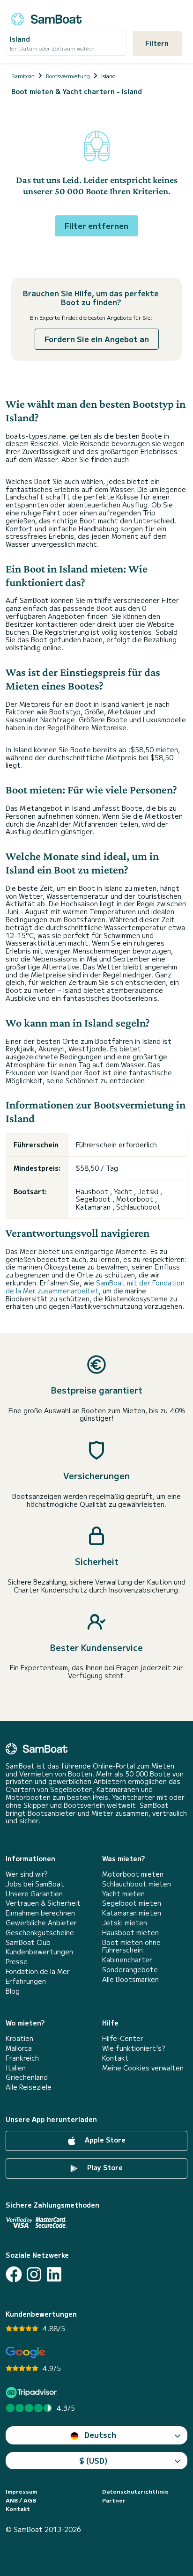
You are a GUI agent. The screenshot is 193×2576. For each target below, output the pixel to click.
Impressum (21, 2491)
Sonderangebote (130, 1970)
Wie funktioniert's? (134, 2048)
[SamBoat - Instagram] (34, 2274)
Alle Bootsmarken (130, 1979)
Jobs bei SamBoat (35, 1884)
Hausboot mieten (130, 1933)
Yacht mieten (123, 1894)
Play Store (104, 2167)
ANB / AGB (21, 2500)
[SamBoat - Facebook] (14, 2274)
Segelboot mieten (132, 1903)
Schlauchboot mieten (137, 1884)
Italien (16, 2068)
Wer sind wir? (26, 1874)
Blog (13, 1991)
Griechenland (27, 2077)
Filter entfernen (96, 226)
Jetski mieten (125, 1923)
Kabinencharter (127, 1960)
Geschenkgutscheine (40, 1933)
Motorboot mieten (133, 1874)
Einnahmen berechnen (40, 1913)
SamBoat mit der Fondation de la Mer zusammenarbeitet (95, 1287)
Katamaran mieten (132, 1913)
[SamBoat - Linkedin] (54, 2274)
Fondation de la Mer (38, 1971)
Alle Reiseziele (29, 2087)
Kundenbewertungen (39, 1952)
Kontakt (115, 2058)
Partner (114, 2500)
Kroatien (19, 2038)
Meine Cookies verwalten (143, 2068)
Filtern (157, 43)
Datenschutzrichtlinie (135, 2491)
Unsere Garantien (34, 1894)
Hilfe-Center (123, 2038)
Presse (17, 1962)
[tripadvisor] (33, 2392)
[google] (26, 2352)
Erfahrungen (26, 1981)
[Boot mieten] (46, 18)
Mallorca (19, 2048)
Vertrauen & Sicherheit (43, 1903)
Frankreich (22, 2058)
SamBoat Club (28, 1942)
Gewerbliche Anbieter (41, 1923)
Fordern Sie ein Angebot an (97, 339)
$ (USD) (93, 2460)
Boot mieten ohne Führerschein (131, 1946)
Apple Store (104, 2140)
